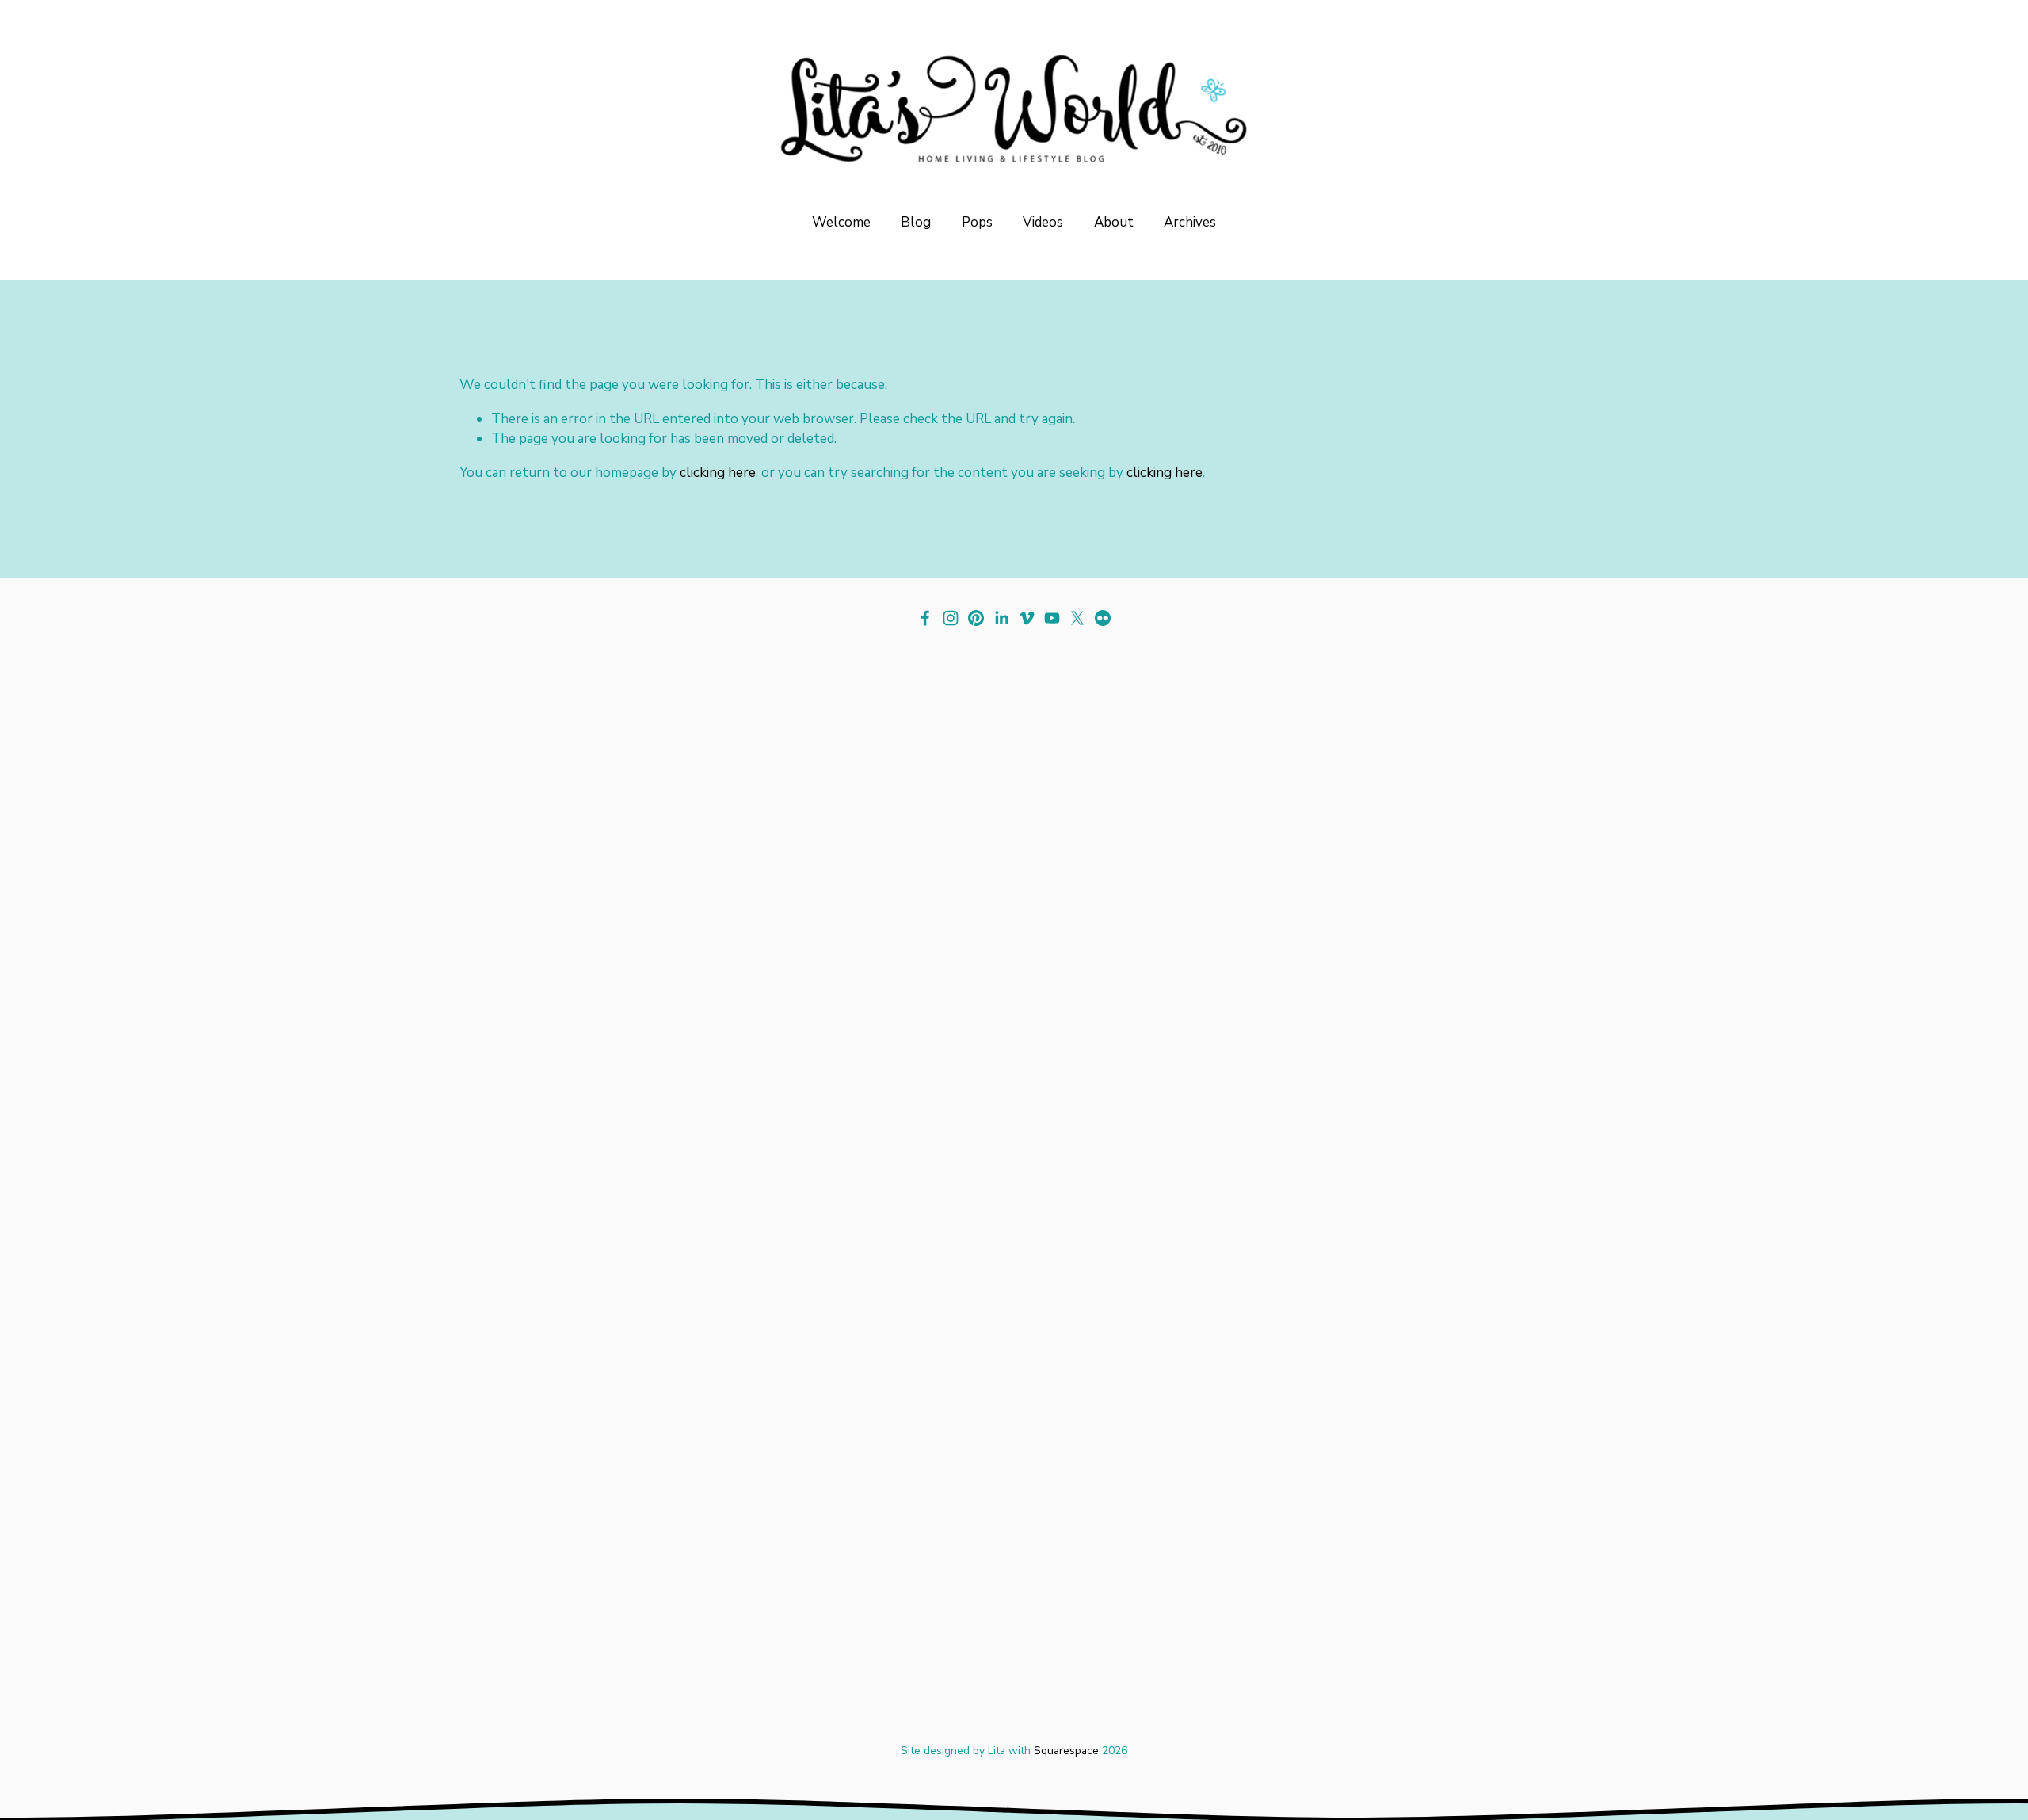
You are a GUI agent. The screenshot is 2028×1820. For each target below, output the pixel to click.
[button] (598, 952)
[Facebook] (925, 618)
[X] (1077, 618)
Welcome (841, 222)
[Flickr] (1103, 618)
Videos (1043, 222)
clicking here (718, 473)
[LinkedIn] (1001, 618)
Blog (916, 222)
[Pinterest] (976, 618)
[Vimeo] (1027, 618)
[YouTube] (1052, 618)
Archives (1190, 222)
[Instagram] (951, 618)
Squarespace (1066, 1751)
